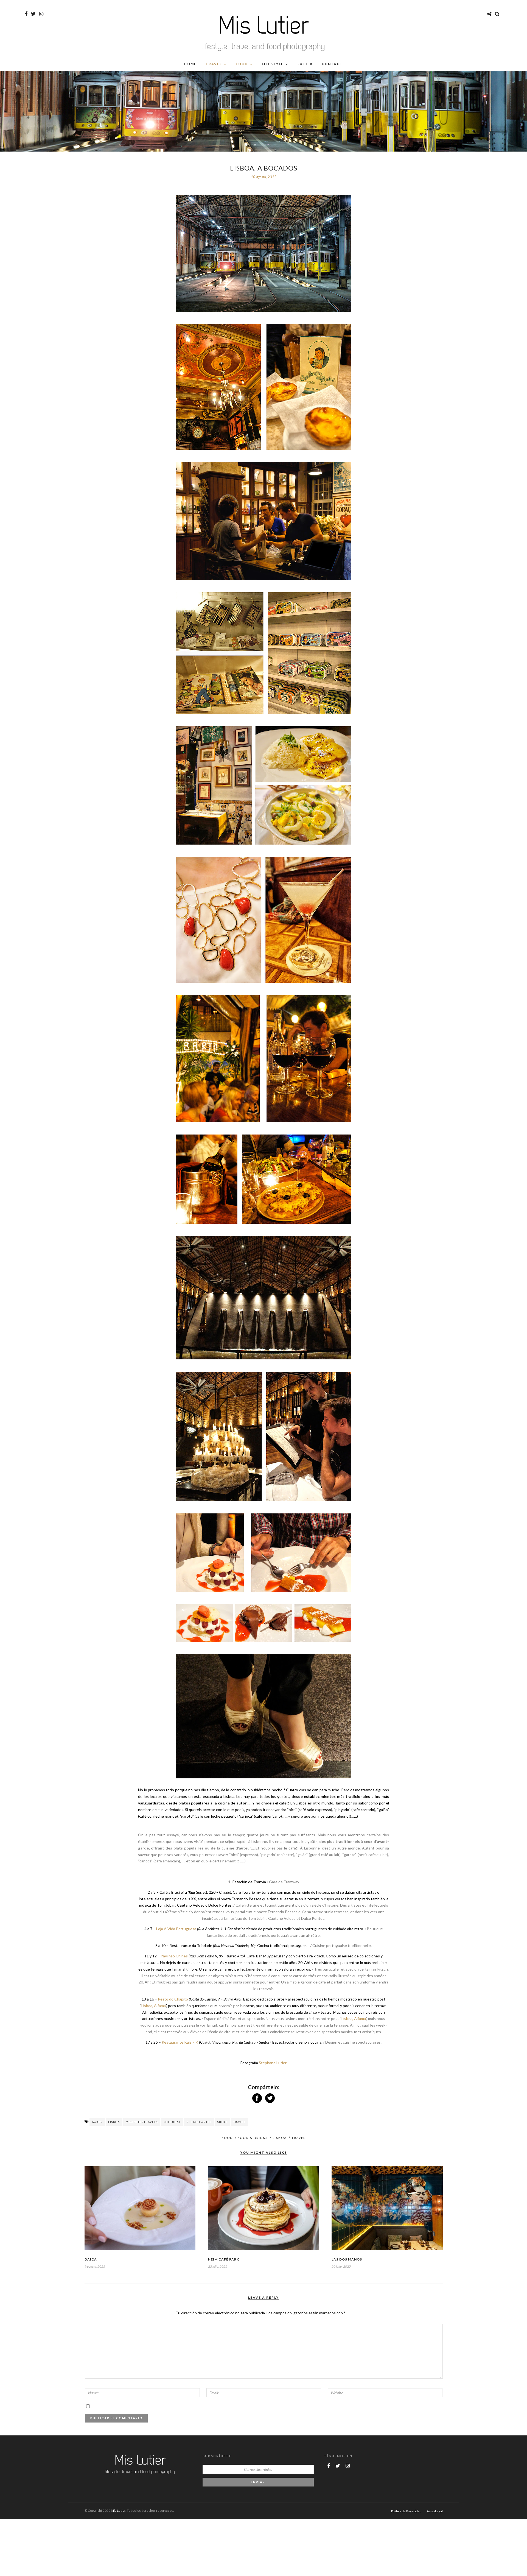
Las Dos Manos (347, 2259)
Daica (91, 2259)
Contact (332, 64)
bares (97, 2122)
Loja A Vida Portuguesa (176, 1929)
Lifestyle (273, 64)
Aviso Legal (435, 2511)
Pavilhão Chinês (174, 1956)
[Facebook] (329, 2466)
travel (239, 2122)
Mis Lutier (118, 2511)
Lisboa (280, 2138)
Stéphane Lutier (272, 2063)
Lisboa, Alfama (153, 2006)
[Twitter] (338, 2466)
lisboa (114, 2122)
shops (222, 2122)
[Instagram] (41, 14)
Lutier (305, 64)
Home (190, 64)
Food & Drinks (253, 2138)
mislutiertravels (142, 2122)
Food (242, 64)
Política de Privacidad (406, 2511)
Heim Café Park (224, 2259)
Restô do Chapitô (173, 1999)
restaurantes (199, 2122)
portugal (172, 2122)
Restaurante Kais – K (180, 2042)
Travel (214, 64)
